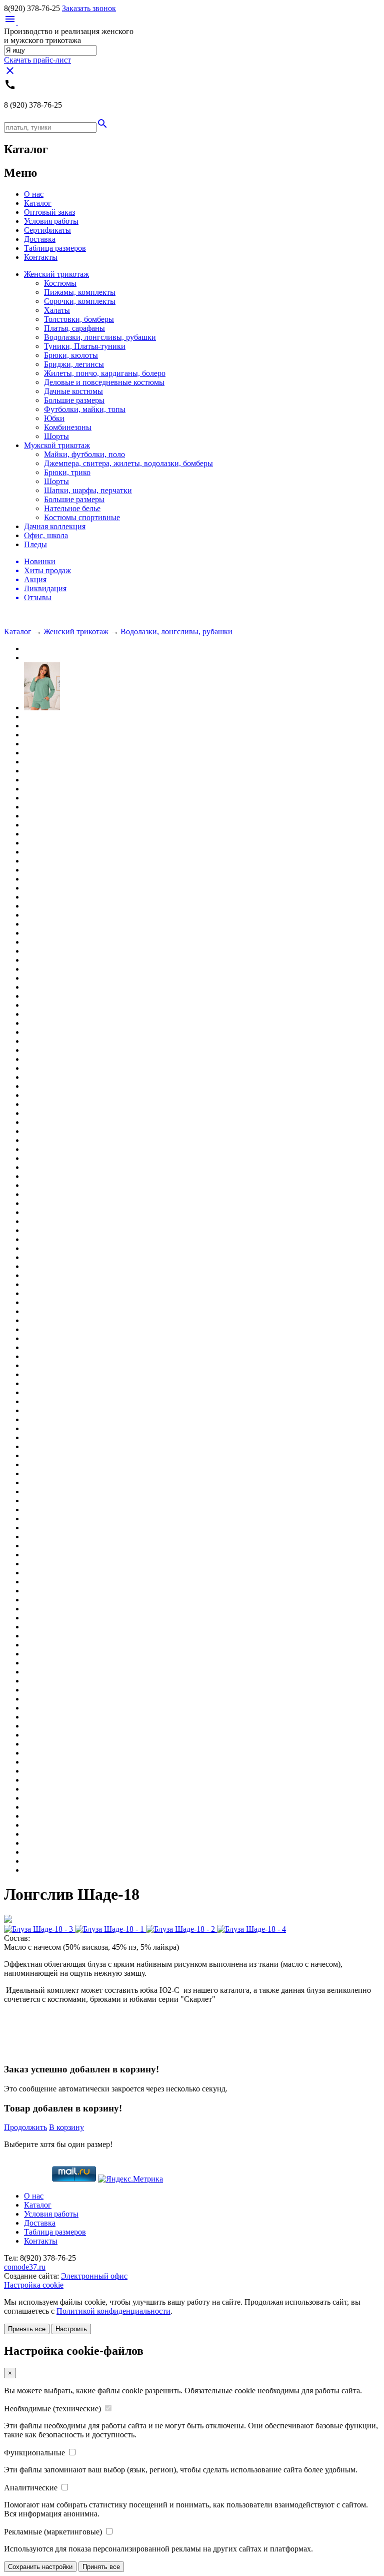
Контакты (41, 257)
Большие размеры (74, 400)
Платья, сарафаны (74, 328)
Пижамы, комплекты (80, 292)
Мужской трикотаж (57, 445)
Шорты (56, 436)
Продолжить (25, 2127)
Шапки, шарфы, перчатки (88, 490)
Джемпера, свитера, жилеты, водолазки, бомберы (128, 463)
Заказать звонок (89, 8)
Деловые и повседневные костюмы (104, 382)
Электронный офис (94, 2276)
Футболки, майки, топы (85, 409)
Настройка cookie (34, 2285)
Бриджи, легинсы (74, 364)
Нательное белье (72, 508)
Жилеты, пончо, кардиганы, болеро (105, 373)
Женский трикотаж (56, 274)
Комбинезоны (68, 427)
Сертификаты (47, 230)
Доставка (40, 239)
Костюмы (60, 283)
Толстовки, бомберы (79, 319)
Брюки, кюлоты (71, 355)
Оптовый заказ (49, 212)
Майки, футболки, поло (84, 454)
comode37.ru (25, 2267)
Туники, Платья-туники (85, 346)
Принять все (27, 2329)
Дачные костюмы (73, 391)
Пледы (35, 544)
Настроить (71, 2329)
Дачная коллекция (55, 526)
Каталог (38, 203)
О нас (34, 194)
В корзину (66, 2127)
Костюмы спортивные (82, 517)
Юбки (54, 418)
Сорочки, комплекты (80, 301)
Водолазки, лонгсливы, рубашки (100, 337)
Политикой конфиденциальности (113, 2311)
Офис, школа (46, 535)
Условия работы (51, 221)
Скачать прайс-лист (37, 60)
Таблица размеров (55, 248)
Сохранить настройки (40, 2567)
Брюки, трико (67, 472)
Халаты (57, 310)
